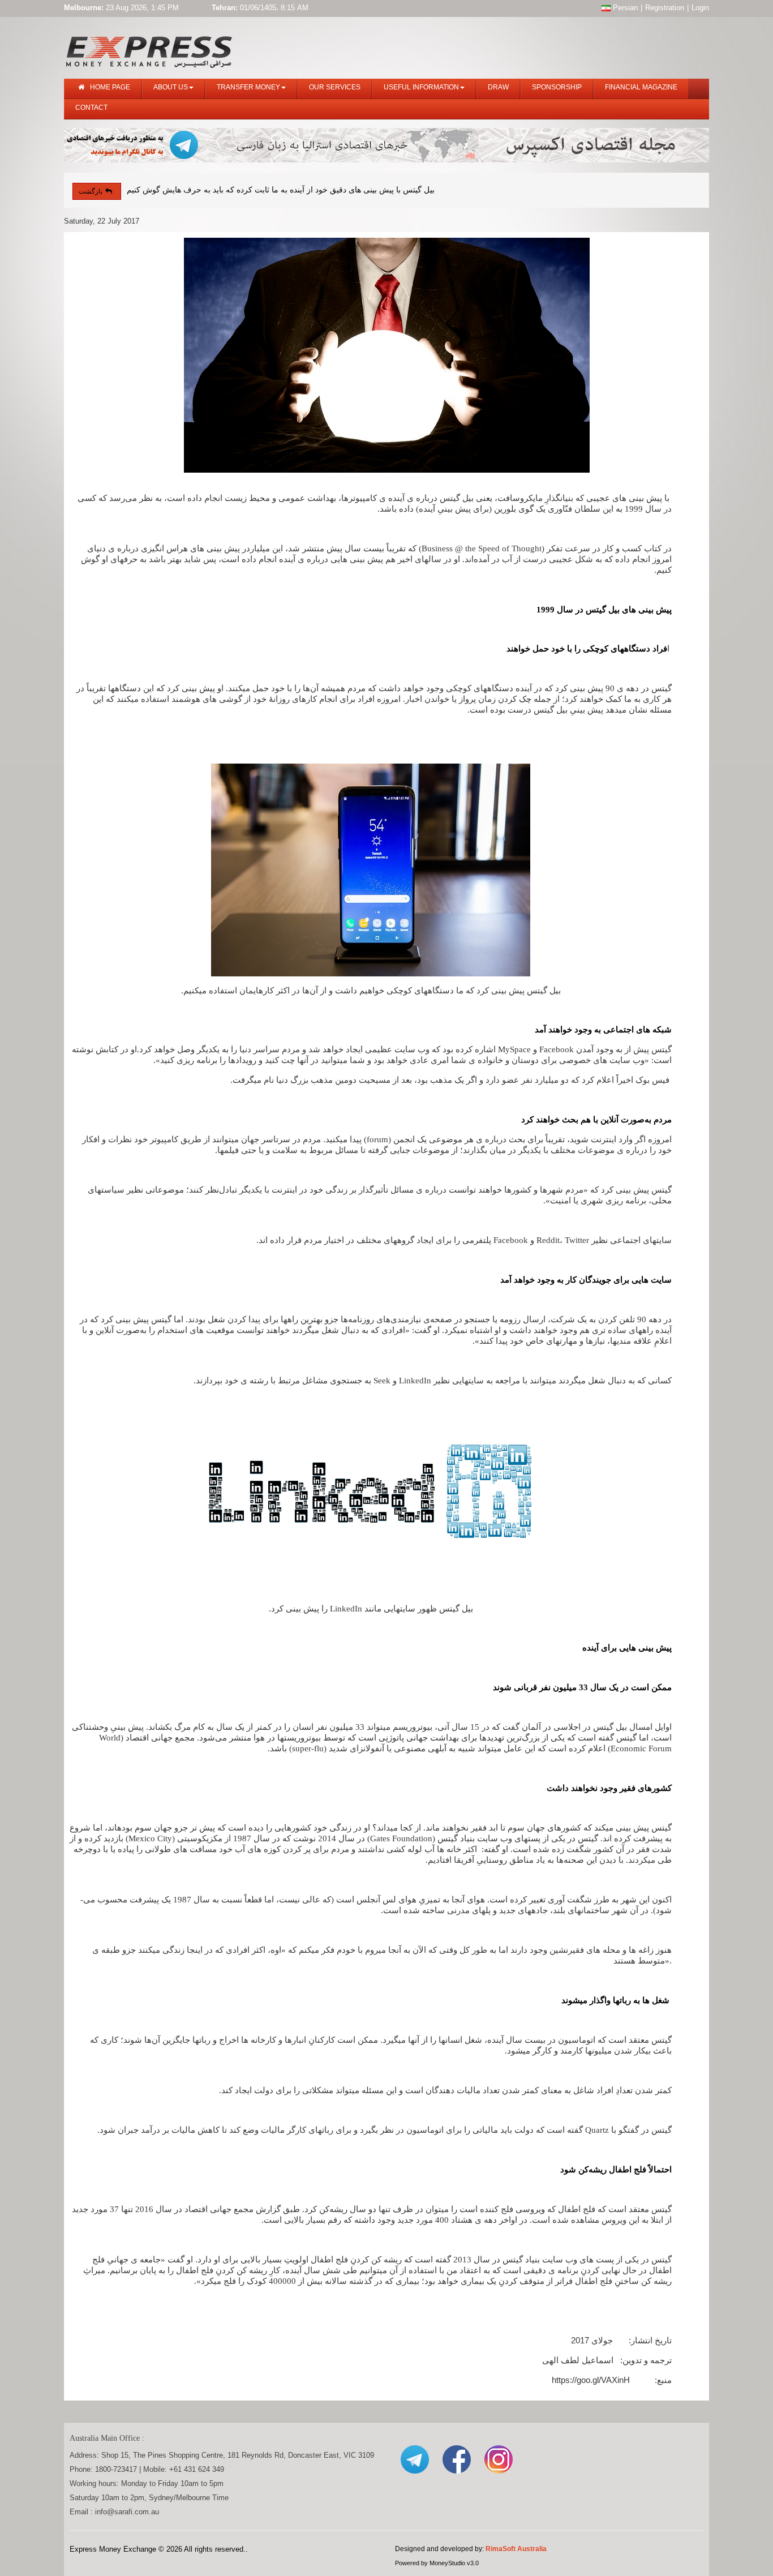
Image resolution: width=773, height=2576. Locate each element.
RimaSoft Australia (516, 2549)
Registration (665, 8)
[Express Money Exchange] (149, 50)
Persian (624, 8)
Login (700, 8)
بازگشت (91, 191)
